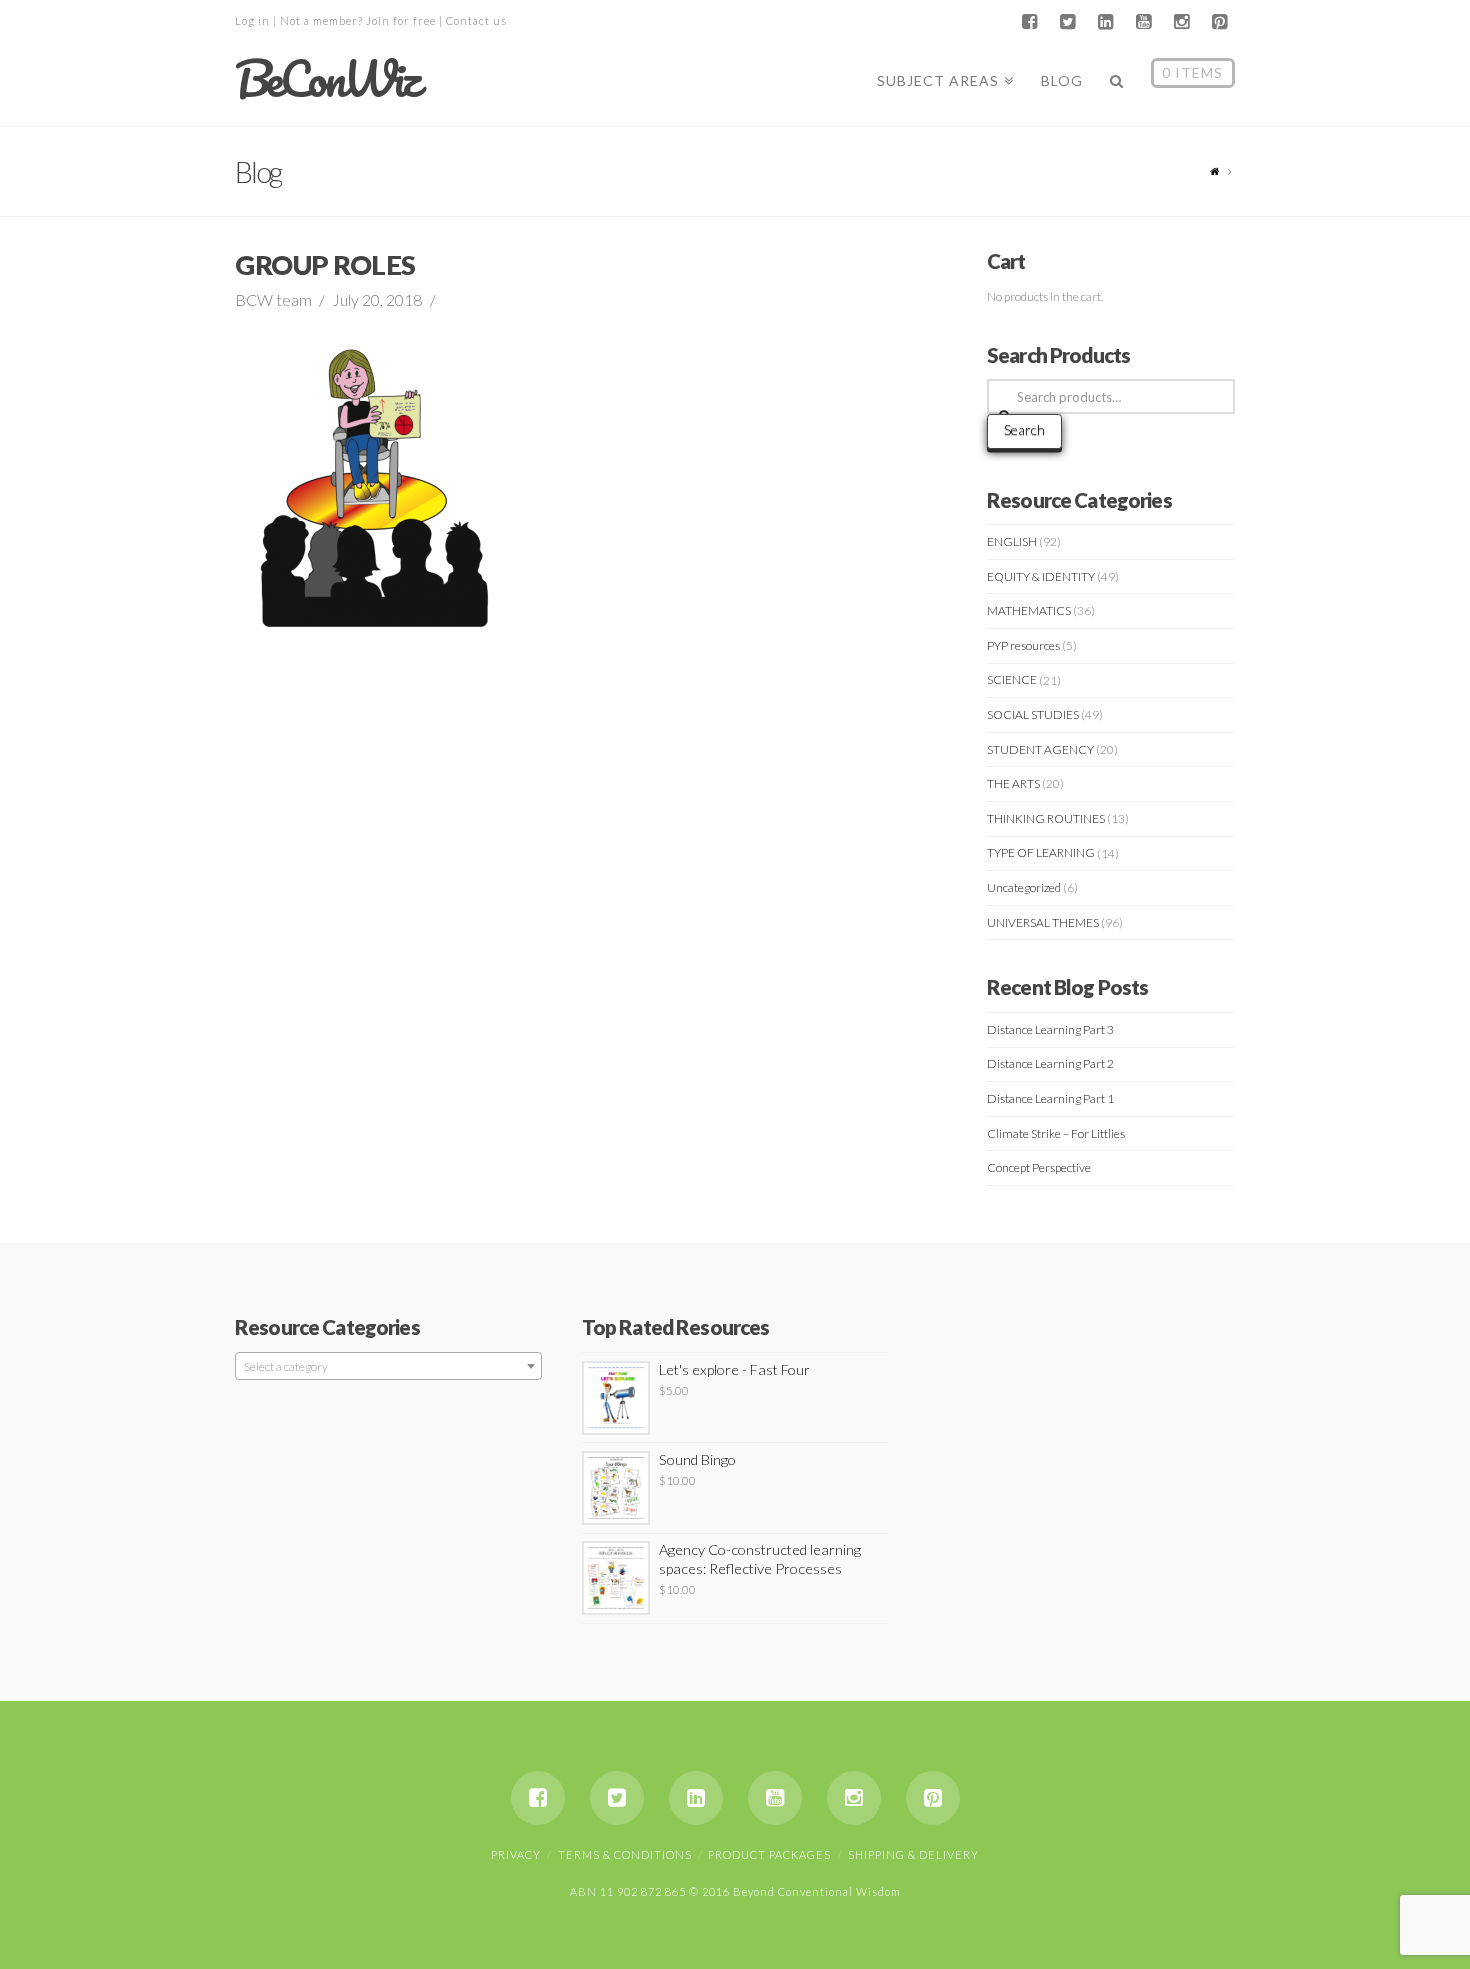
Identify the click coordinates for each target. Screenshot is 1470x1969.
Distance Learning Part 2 (1050, 1063)
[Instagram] (1181, 22)
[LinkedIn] (1105, 22)
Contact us (476, 20)
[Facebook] (1029, 22)
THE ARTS (1013, 783)
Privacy (516, 1854)
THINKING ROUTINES (1046, 818)
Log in (252, 20)
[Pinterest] (1219, 22)
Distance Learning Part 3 (1050, 1029)
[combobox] (388, 1366)
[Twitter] (1067, 22)
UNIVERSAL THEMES (1043, 922)
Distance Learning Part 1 (1050, 1098)
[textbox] (388, 1367)
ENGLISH (1012, 541)
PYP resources (1023, 645)
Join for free (401, 20)
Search (1024, 429)
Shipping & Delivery (913, 1854)
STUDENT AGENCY (1040, 749)
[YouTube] (1143, 22)
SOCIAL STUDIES (1033, 714)
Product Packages (769, 1854)
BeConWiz (326, 79)
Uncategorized (1024, 887)
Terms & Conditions (625, 1854)
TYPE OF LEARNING (1041, 852)
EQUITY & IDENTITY (1041, 576)
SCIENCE (1012, 679)
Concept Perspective (1039, 1167)
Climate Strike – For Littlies (1056, 1133)
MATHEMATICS (1029, 610)
